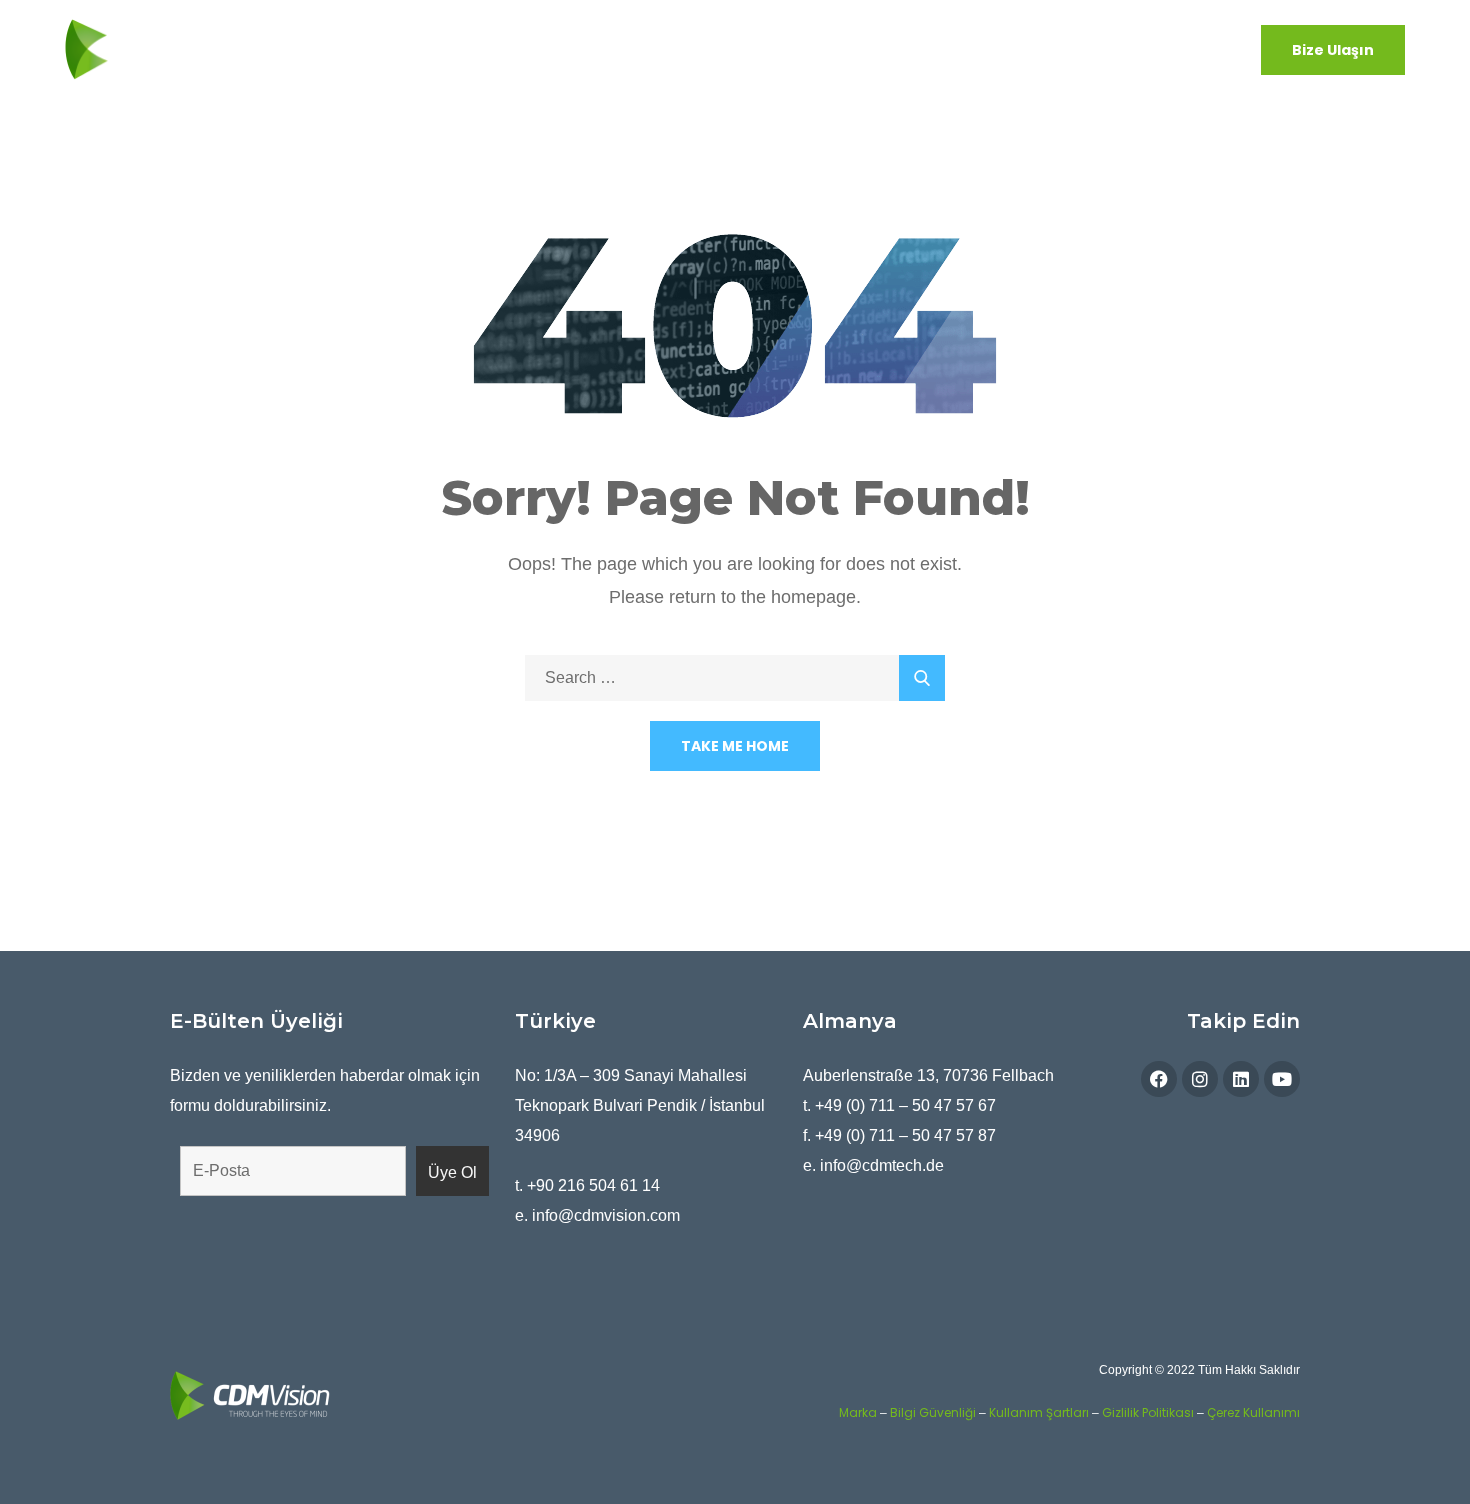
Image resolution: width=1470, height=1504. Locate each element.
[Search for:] (735, 677)
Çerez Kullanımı (1253, 1412)
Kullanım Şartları (1039, 1412)
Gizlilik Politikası (1148, 1412)
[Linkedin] (1241, 1079)
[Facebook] (1159, 1079)
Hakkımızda (443, 49)
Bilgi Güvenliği (933, 1412)
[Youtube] (1282, 1079)
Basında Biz (1013, 49)
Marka (858, 1412)
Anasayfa (340, 49)
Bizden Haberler (889, 49)
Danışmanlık (761, 49)
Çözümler (639, 49)
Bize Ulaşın (1333, 50)
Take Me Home (735, 746)
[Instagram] (1200, 1079)
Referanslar (1122, 49)
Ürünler (536, 49)
